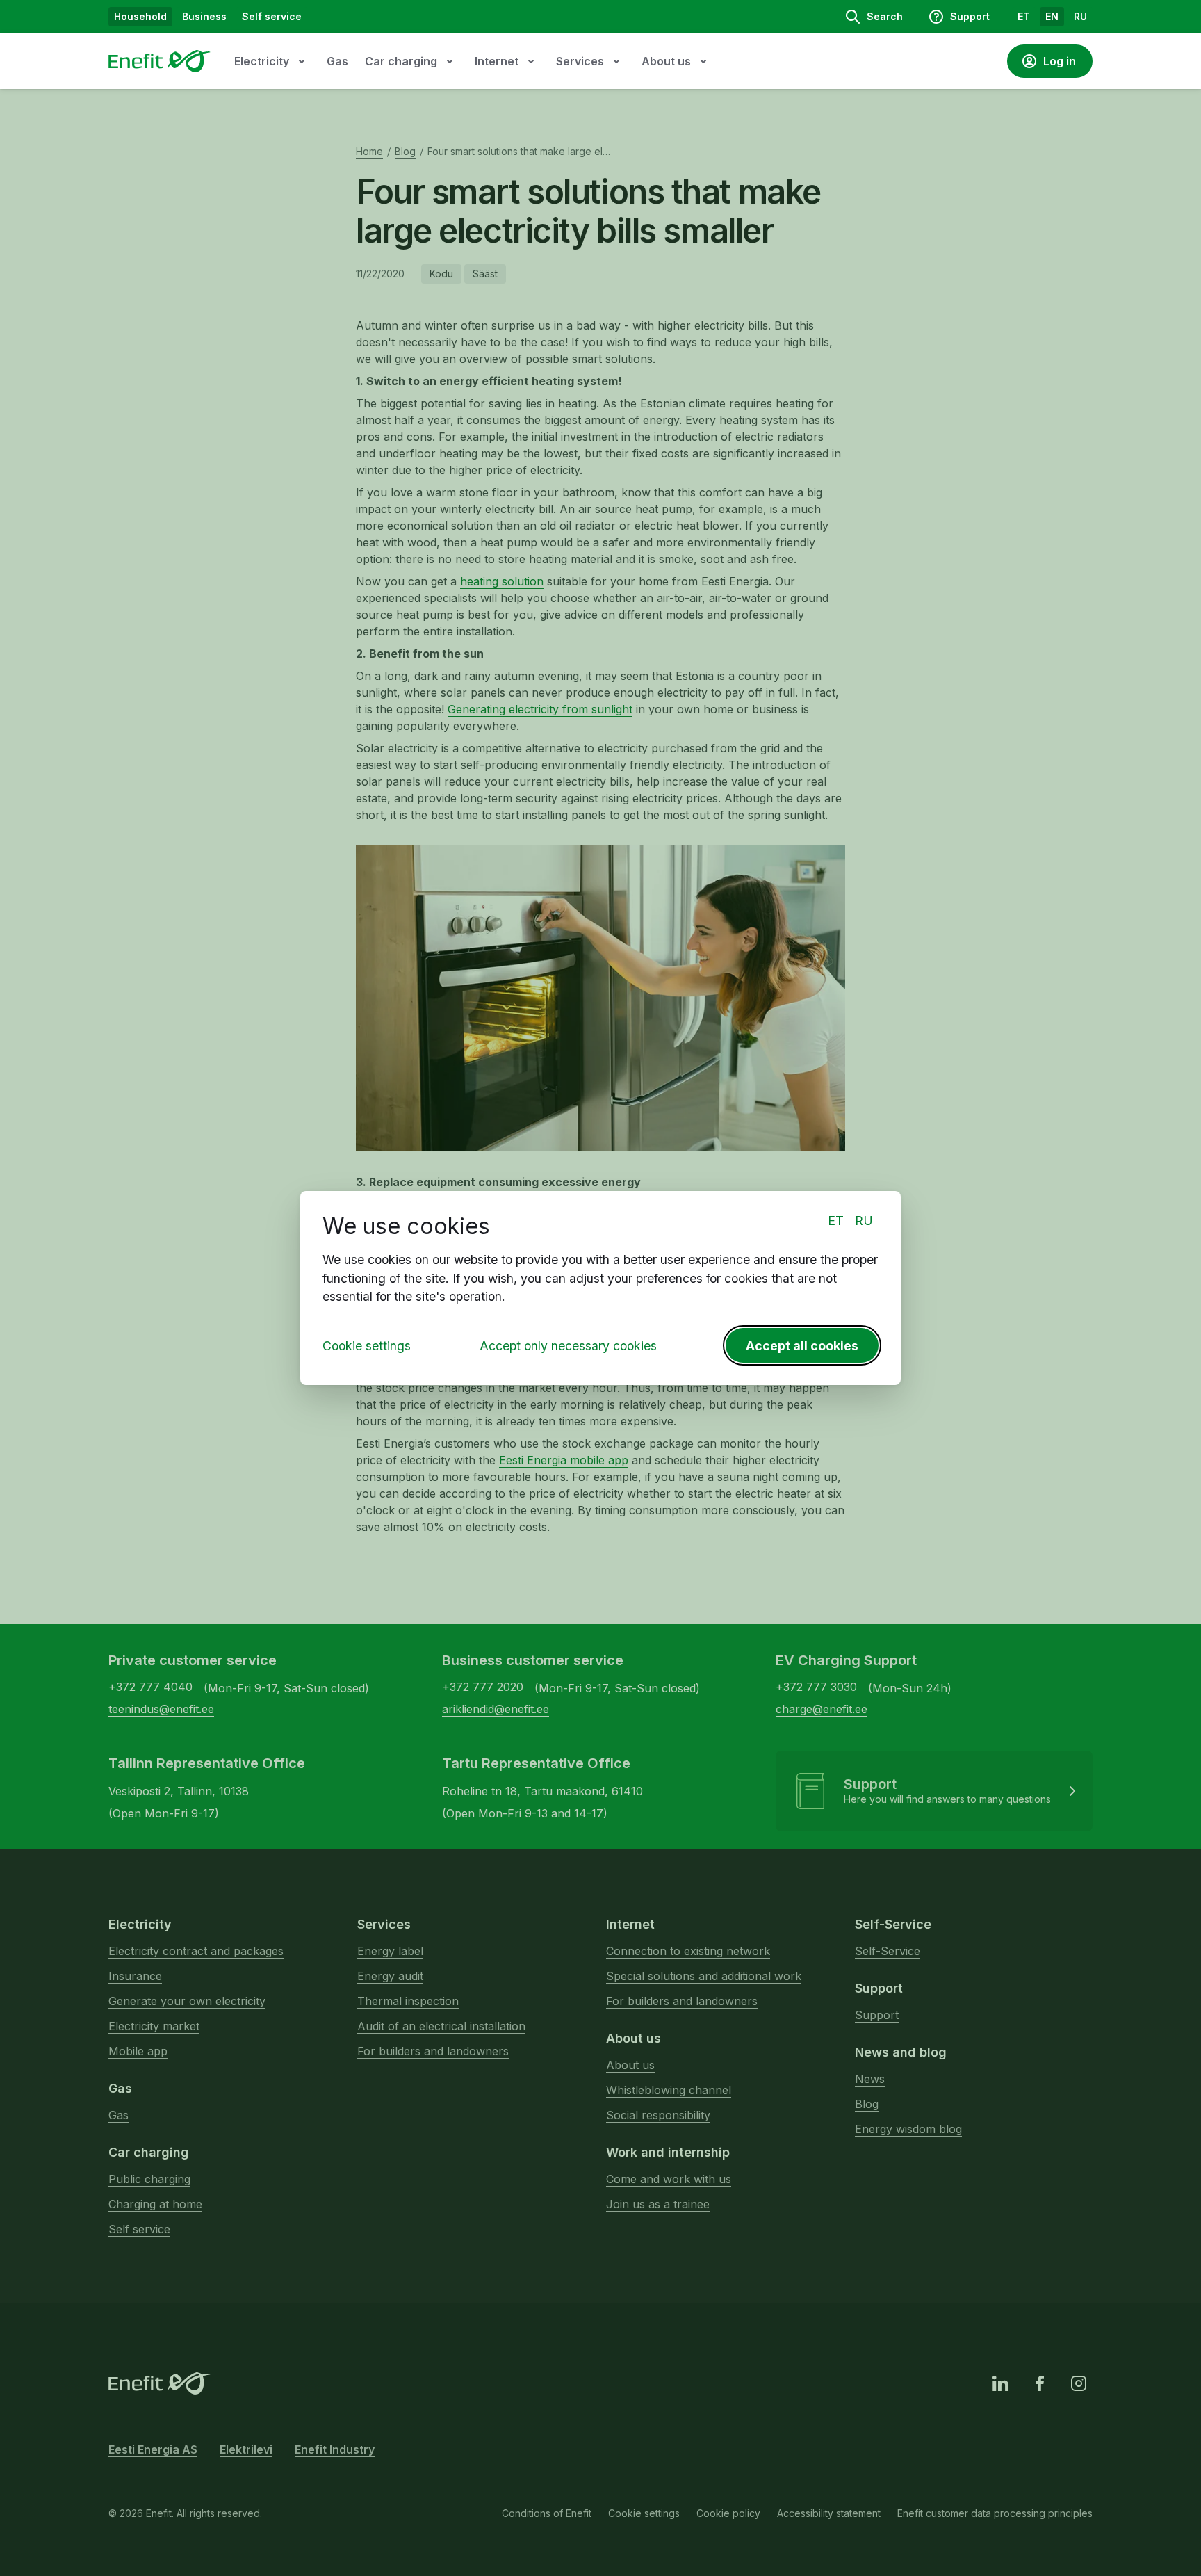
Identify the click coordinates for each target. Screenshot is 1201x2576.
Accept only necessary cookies (568, 1346)
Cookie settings (367, 1346)
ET (836, 1221)
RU (864, 1221)
